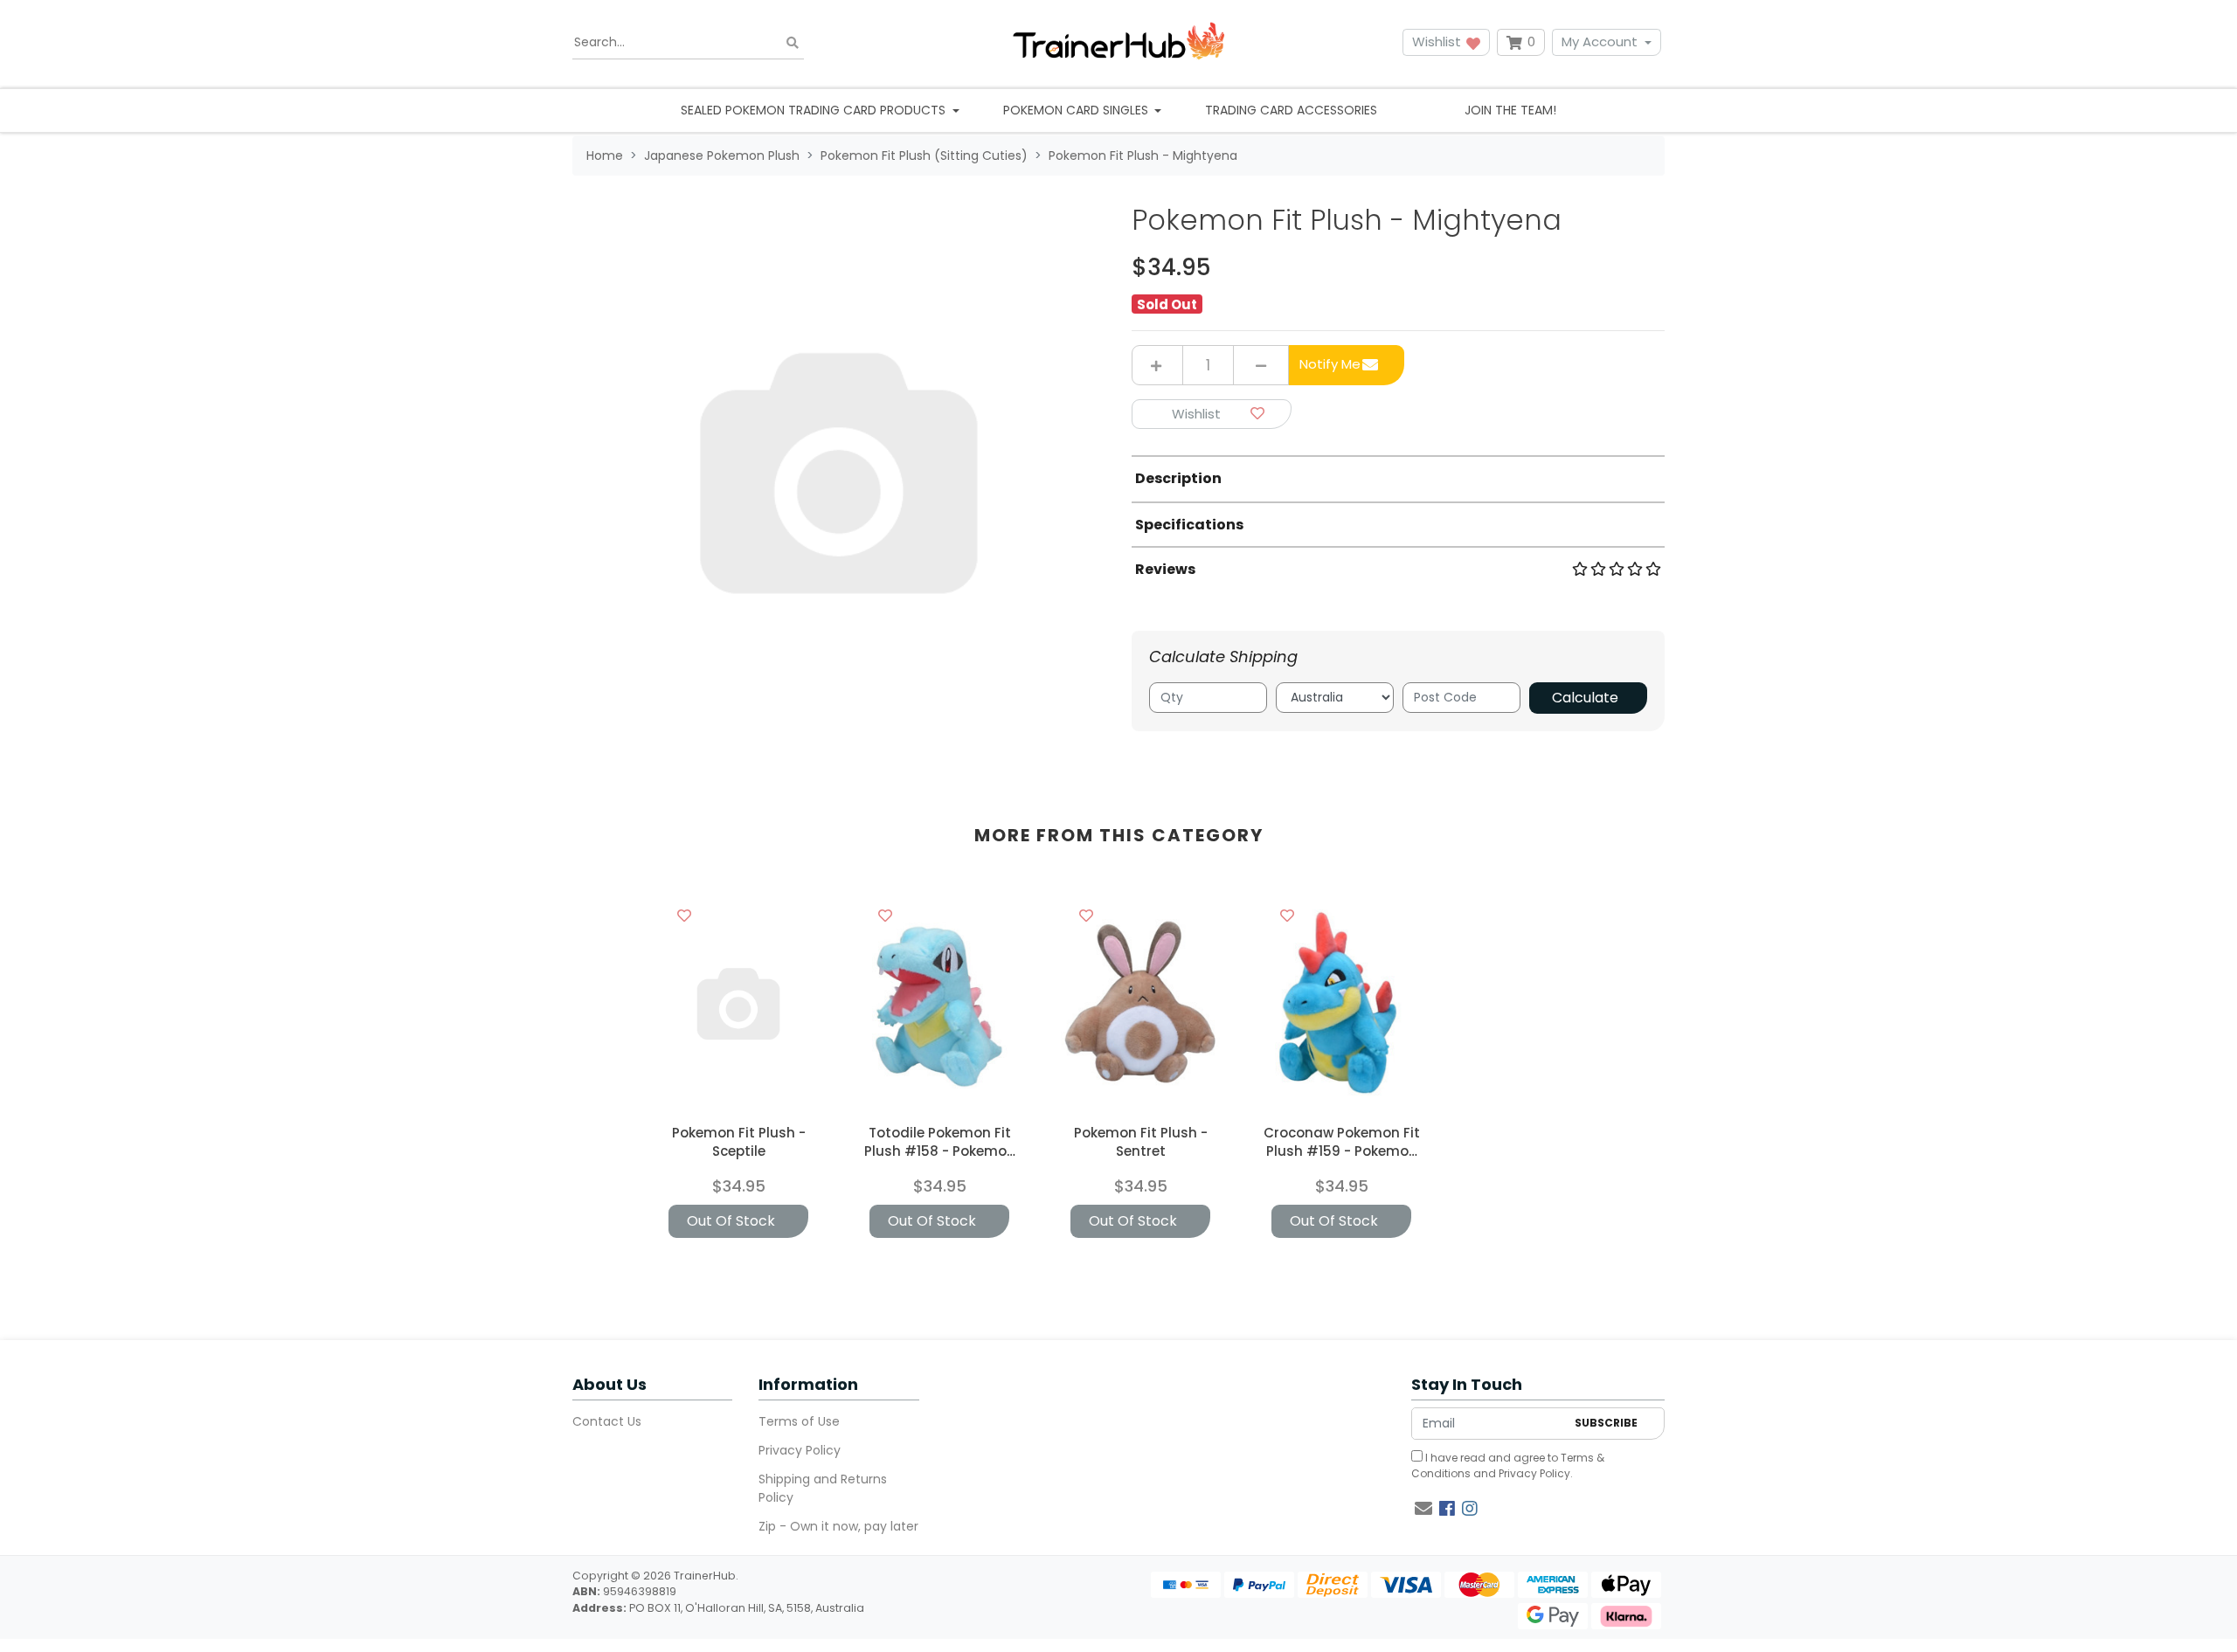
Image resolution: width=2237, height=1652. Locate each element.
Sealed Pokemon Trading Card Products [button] (815, 110)
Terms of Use (799, 1421)
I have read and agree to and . (1508, 1465)
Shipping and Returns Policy (823, 1488)
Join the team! (1510, 110)
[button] (1212, 415)
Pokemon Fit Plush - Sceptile (739, 1142)
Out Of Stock (731, 1221)
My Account (1600, 41)
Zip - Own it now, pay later (838, 1526)
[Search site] (793, 42)
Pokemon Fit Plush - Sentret (1141, 1142)
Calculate (1585, 698)
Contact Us (607, 1421)
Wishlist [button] (1438, 41)
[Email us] (1423, 1509)
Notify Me (1330, 364)
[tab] (1398, 478)
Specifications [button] (1189, 525)
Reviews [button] (1165, 569)
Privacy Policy (800, 1450)
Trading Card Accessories (1291, 110)
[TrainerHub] (1118, 42)
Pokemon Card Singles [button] (1077, 110)
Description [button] (1178, 478)
